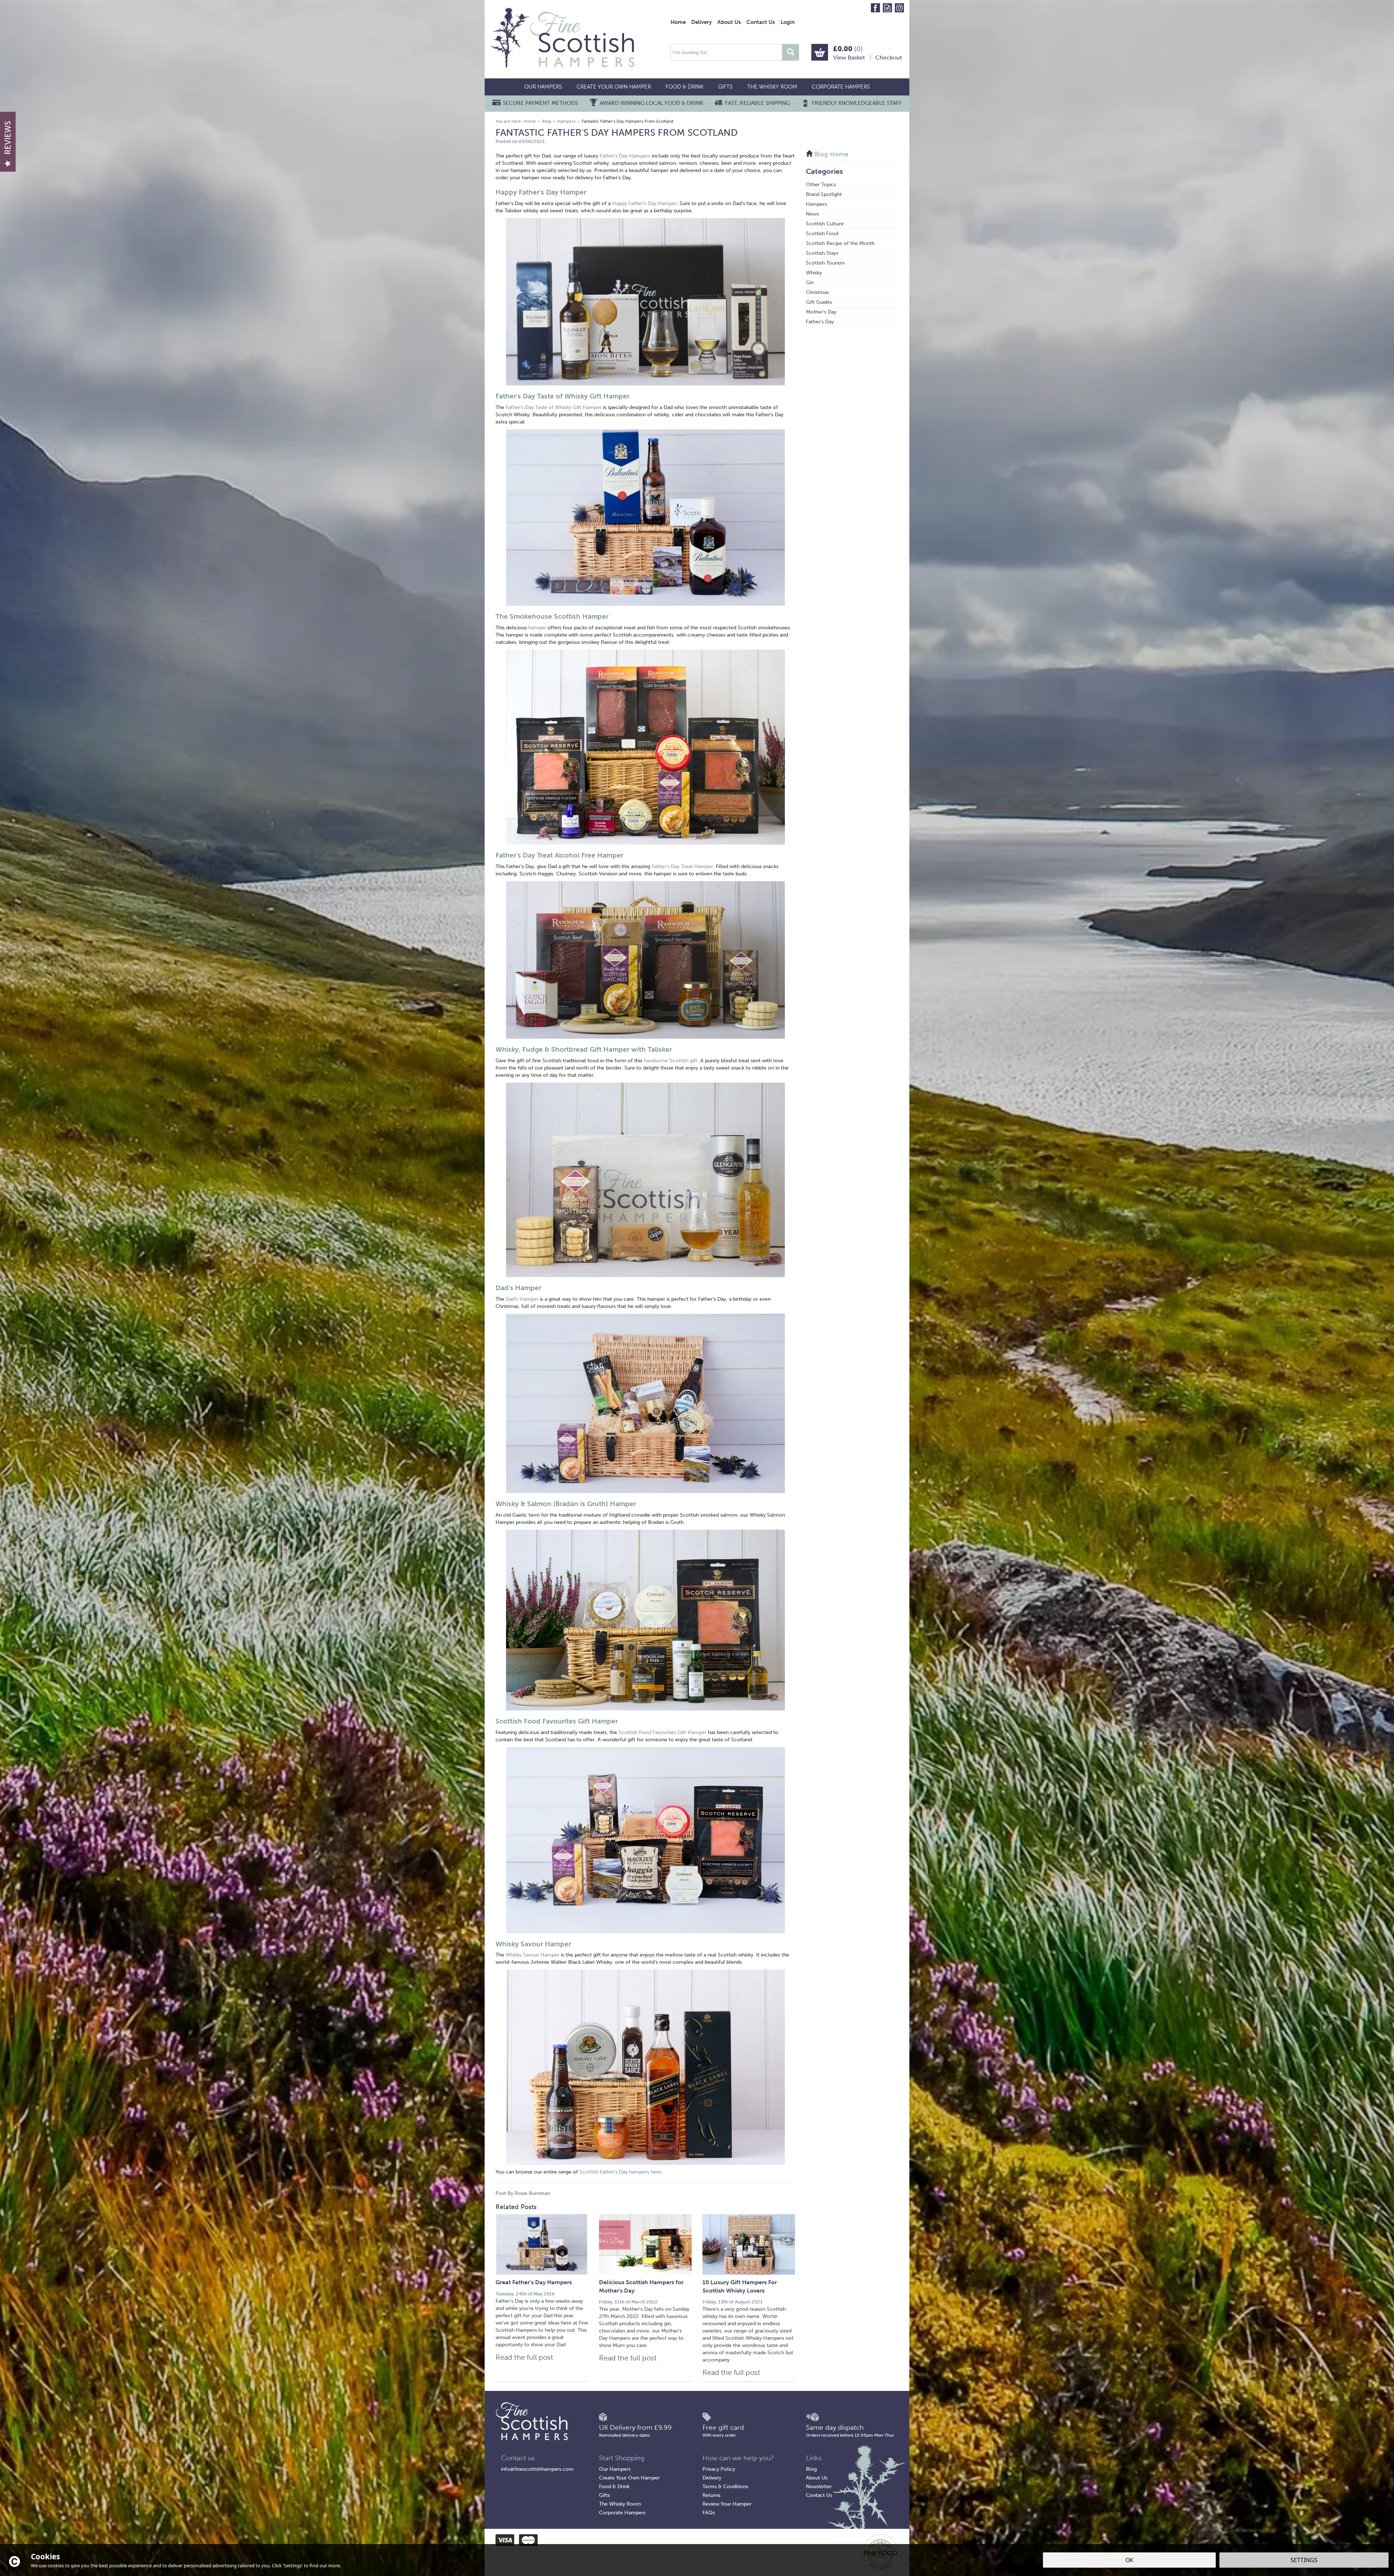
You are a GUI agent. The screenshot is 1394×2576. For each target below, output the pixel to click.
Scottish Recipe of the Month (840, 243)
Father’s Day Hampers (625, 156)
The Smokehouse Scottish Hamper (552, 616)
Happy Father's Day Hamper (541, 192)
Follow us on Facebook (875, 8)
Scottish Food (822, 234)
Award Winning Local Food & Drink (651, 103)
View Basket (849, 58)
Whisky (814, 273)
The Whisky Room (620, 2504)
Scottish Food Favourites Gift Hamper (557, 1721)
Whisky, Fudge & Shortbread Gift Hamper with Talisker (584, 1049)
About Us (817, 2478)
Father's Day (820, 322)
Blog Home (830, 154)
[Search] (791, 52)
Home (678, 22)
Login (788, 22)
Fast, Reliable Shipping (757, 103)
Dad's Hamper (518, 1288)
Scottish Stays (822, 253)
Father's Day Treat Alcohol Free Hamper (559, 855)
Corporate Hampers (622, 2513)
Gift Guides (819, 302)
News (812, 214)
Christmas (817, 292)
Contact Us (819, 2495)
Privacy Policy (719, 2469)
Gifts (604, 2495)
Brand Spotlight (824, 194)
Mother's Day (821, 312)
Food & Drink (614, 2487)
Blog (811, 2469)
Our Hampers (615, 2469)
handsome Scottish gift (670, 1061)
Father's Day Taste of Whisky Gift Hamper (563, 396)
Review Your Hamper (727, 2504)
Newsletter (819, 2487)
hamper (537, 628)
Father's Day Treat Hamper (682, 866)
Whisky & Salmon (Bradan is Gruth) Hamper (566, 1504)
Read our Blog (887, 8)
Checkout (889, 58)
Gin (810, 283)
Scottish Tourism (825, 263)
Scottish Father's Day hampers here (620, 2172)
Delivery (712, 2478)
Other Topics (821, 185)
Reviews (8, 138)
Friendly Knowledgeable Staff (857, 103)
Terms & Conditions (725, 2487)
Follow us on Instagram (899, 8)
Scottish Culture (825, 224)
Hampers (816, 204)
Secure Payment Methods (540, 103)
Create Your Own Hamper (629, 2478)
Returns (711, 2495)
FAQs (709, 2513)
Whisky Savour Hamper (533, 1944)
